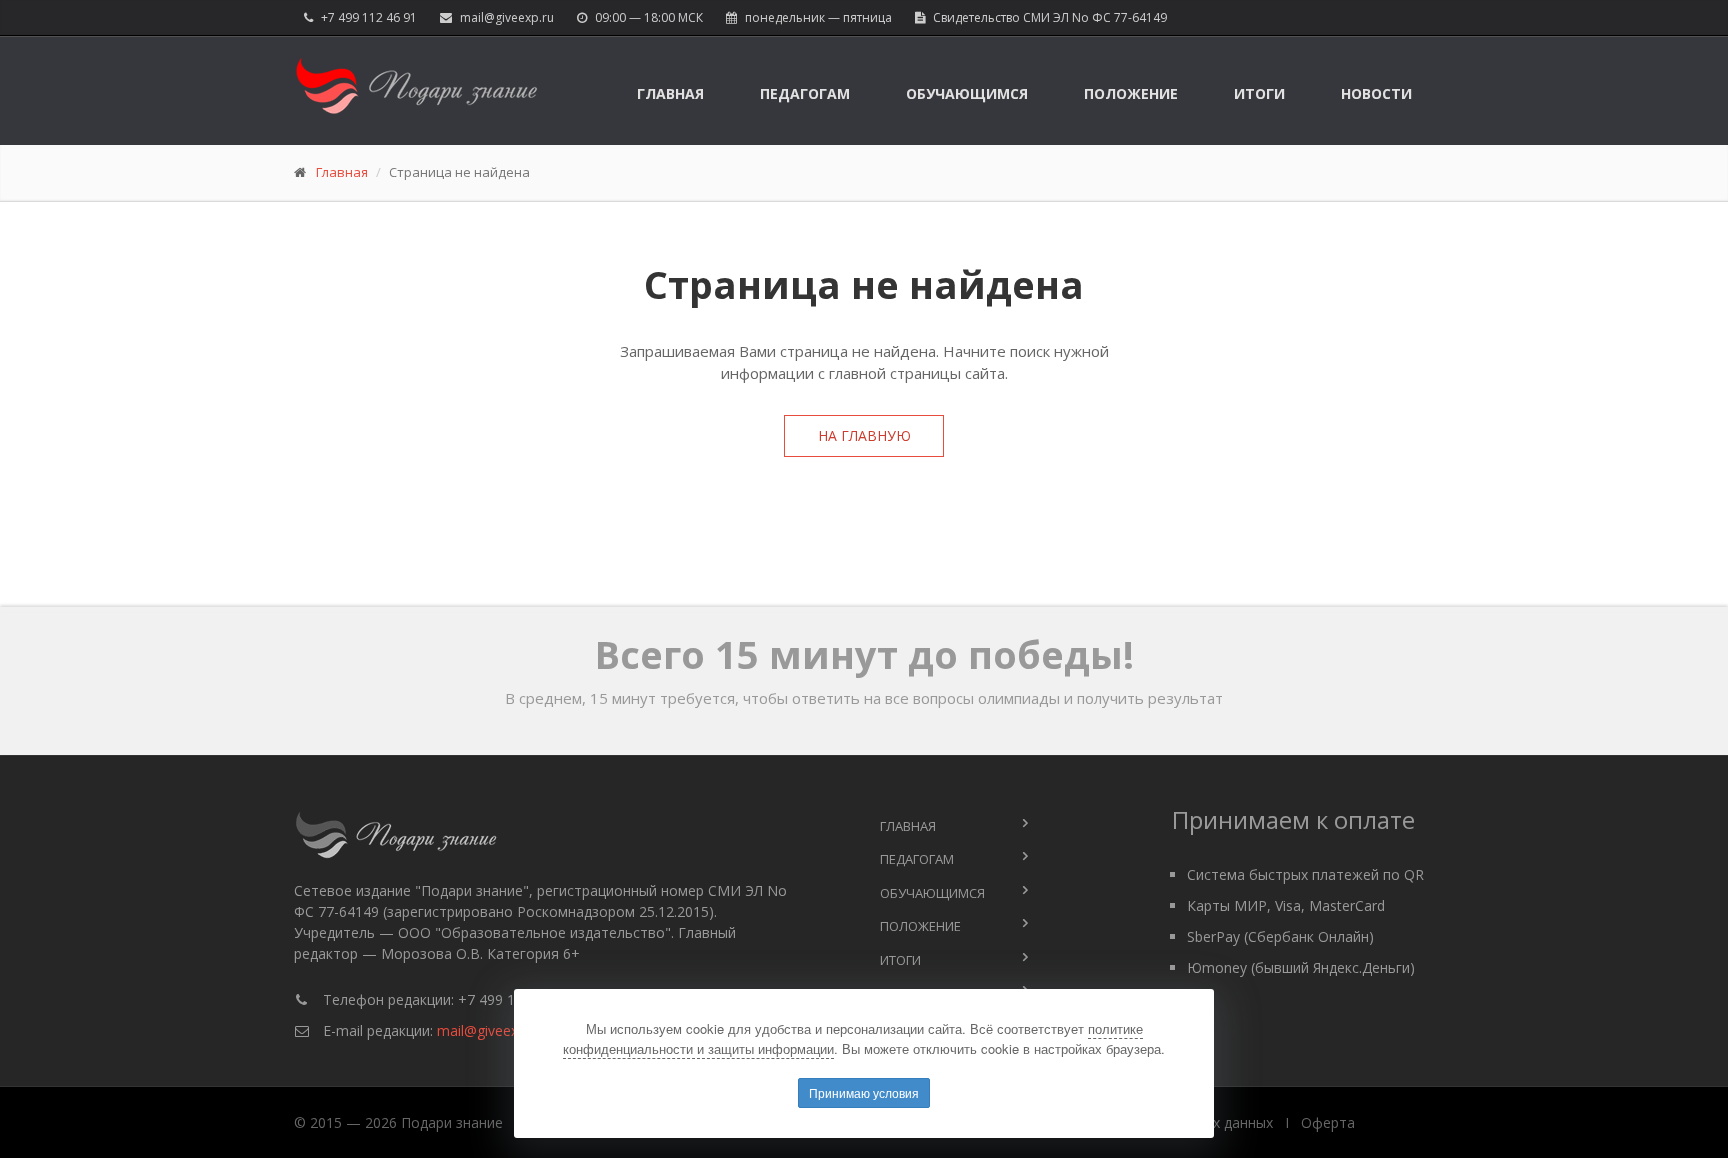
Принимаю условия (864, 1092)
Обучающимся (967, 93)
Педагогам (805, 93)
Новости (1376, 93)
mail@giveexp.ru (507, 17)
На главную (864, 435)
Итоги (1259, 93)
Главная (670, 93)
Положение (1131, 93)
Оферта (1328, 1122)
